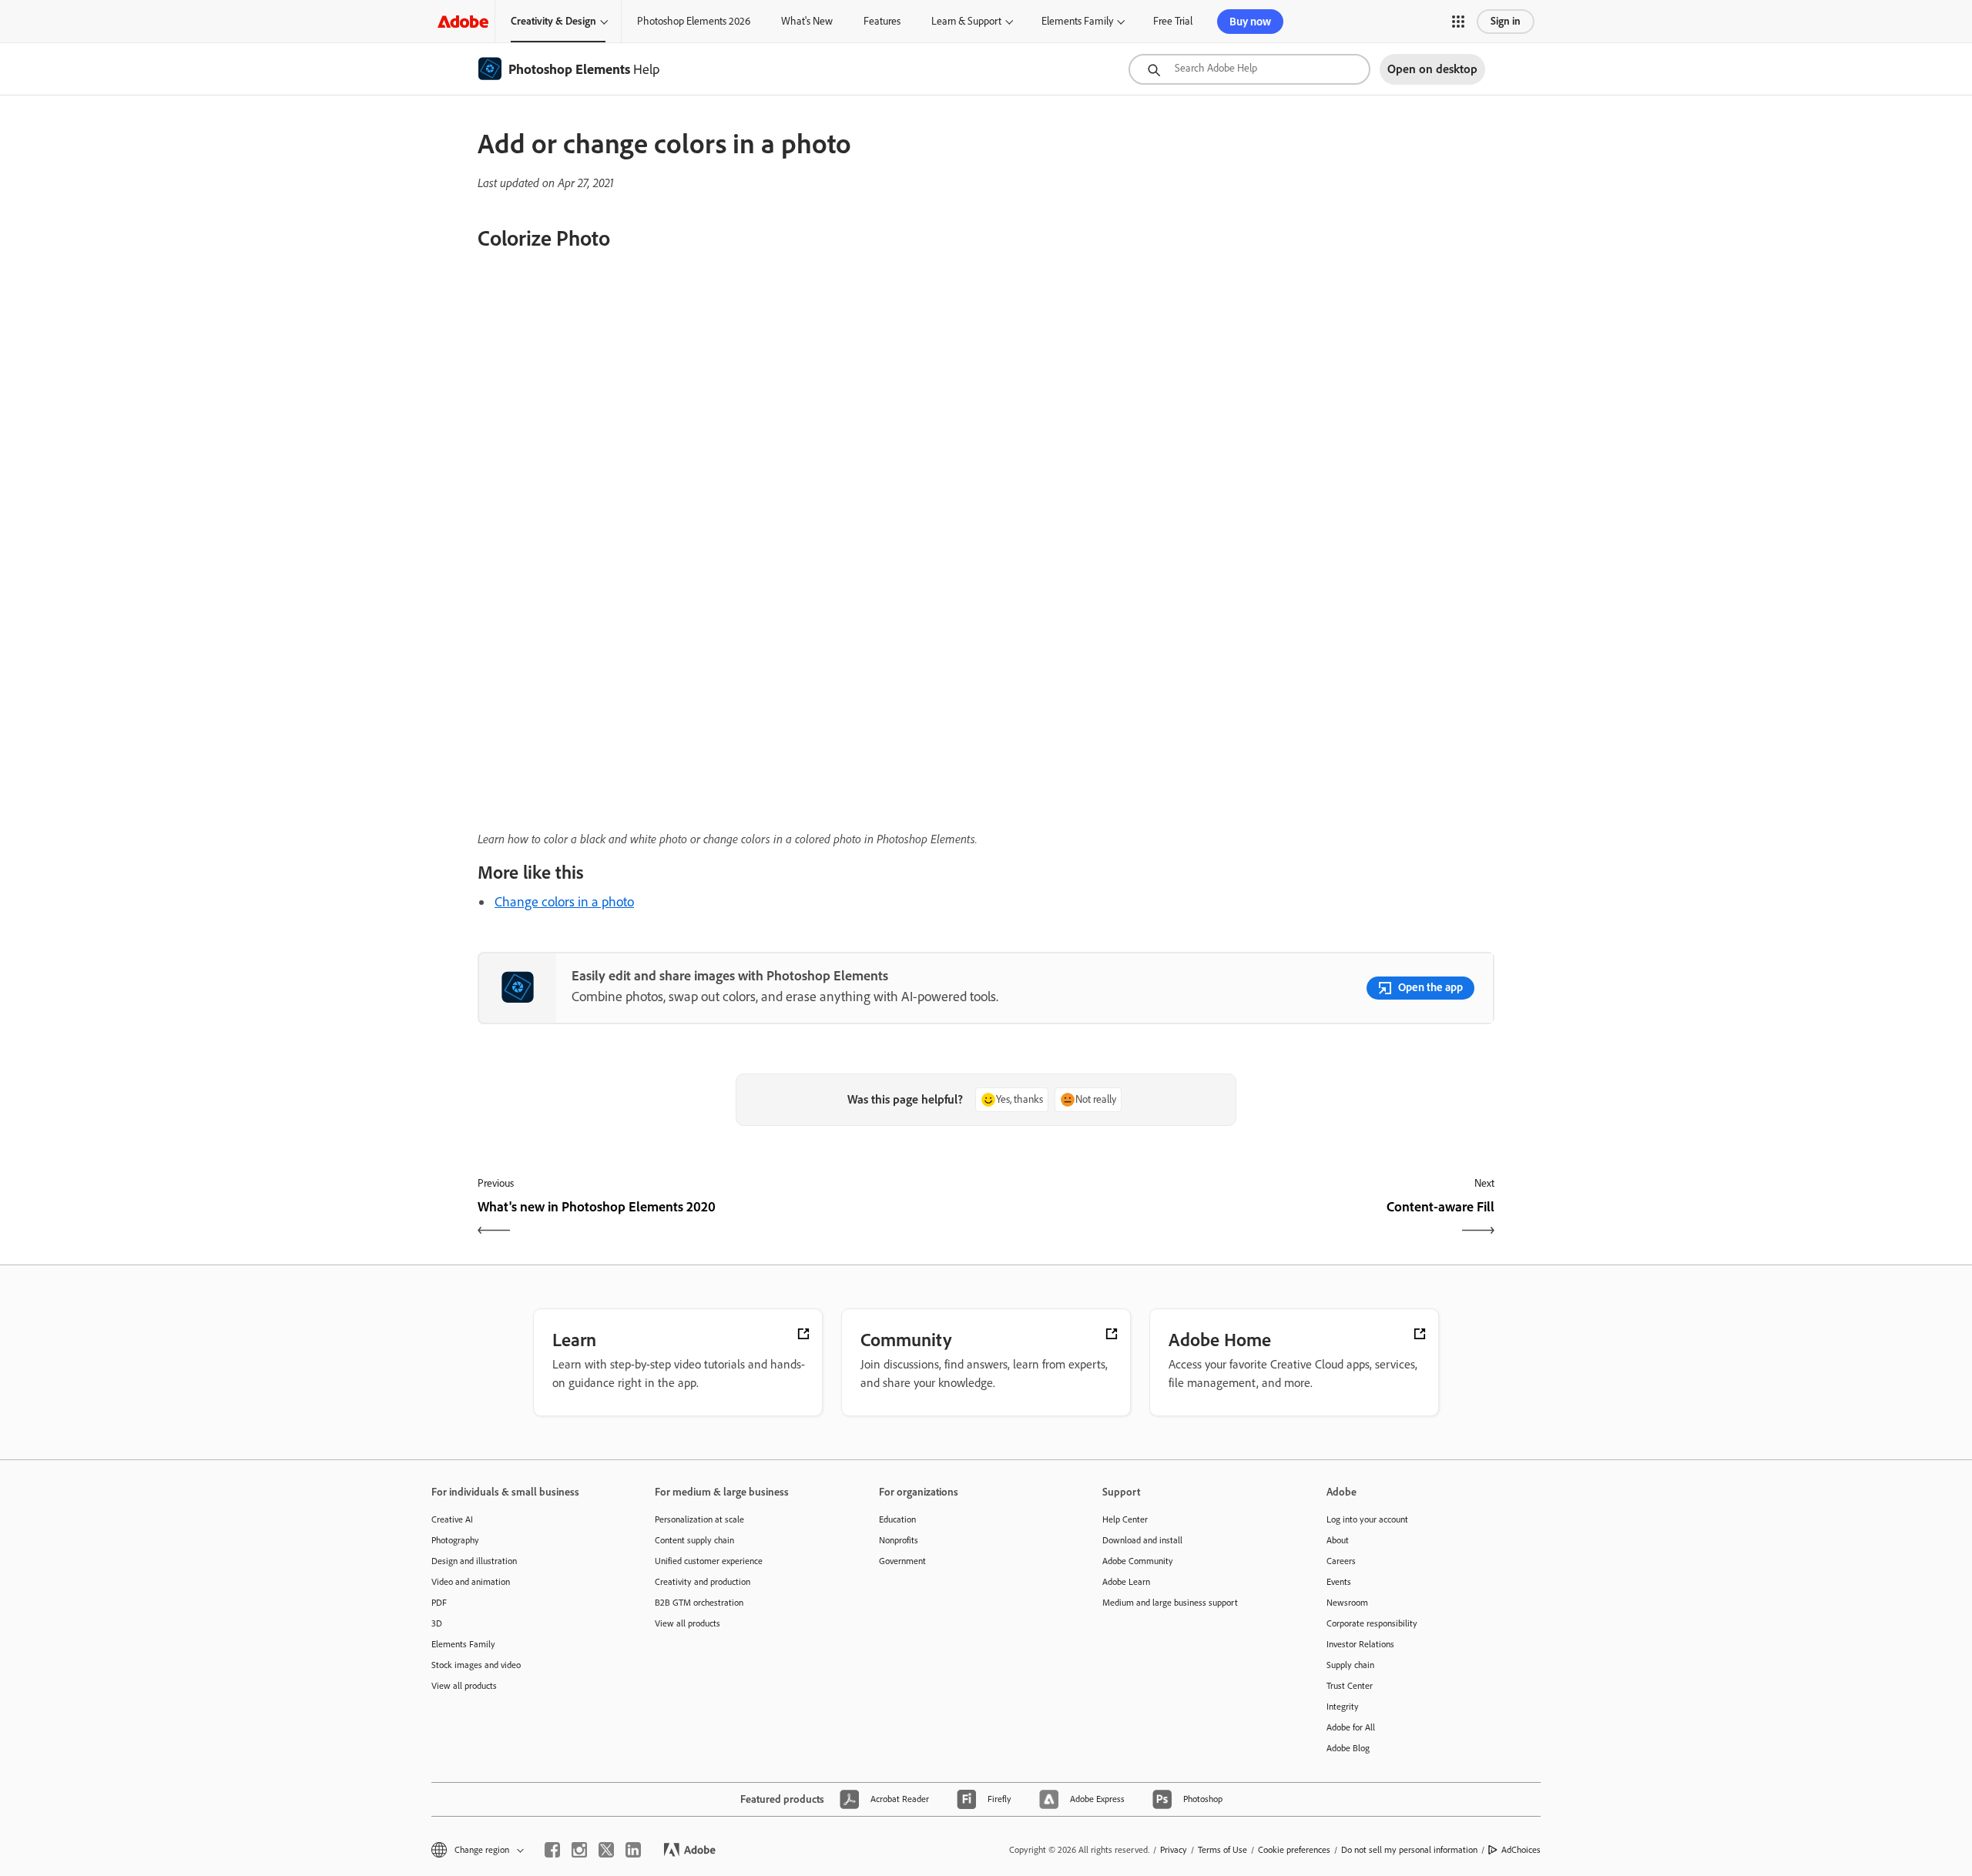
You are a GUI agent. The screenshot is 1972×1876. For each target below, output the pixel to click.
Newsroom (1347, 1603)
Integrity (1343, 1707)
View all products (464, 1686)
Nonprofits (899, 1540)
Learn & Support (966, 21)
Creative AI (452, 1519)
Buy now (1250, 22)
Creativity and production (703, 1582)
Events (1339, 1582)
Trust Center (1350, 1686)
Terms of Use (1222, 1850)
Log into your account (1367, 1519)
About (1338, 1540)
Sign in (1506, 21)
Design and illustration (474, 1561)
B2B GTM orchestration (699, 1603)
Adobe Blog (1348, 1748)
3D (437, 1623)
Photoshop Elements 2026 (694, 21)
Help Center (1125, 1519)
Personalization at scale (699, 1519)
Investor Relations (1360, 1644)
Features (882, 21)
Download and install (1142, 1540)
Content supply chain (694, 1540)
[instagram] (579, 1850)
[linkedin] (633, 1850)
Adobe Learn (1126, 1582)
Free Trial (1173, 21)
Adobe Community (1138, 1561)
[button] (1458, 22)
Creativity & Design (553, 21)
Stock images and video (476, 1665)
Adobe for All (1351, 1727)
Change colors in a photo (564, 902)
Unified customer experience (709, 1561)
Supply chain (1350, 1665)
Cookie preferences (1294, 1850)
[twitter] (606, 1850)
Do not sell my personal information (1409, 1850)
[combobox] (1249, 69)
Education (897, 1519)
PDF (439, 1603)
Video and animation (471, 1582)
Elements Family (1077, 21)
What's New (807, 21)
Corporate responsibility (1372, 1623)
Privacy (1174, 1850)
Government (902, 1561)
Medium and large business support (1170, 1603)
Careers (1341, 1561)
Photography (455, 1540)
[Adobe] (463, 21)
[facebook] (552, 1850)
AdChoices (1521, 1850)
